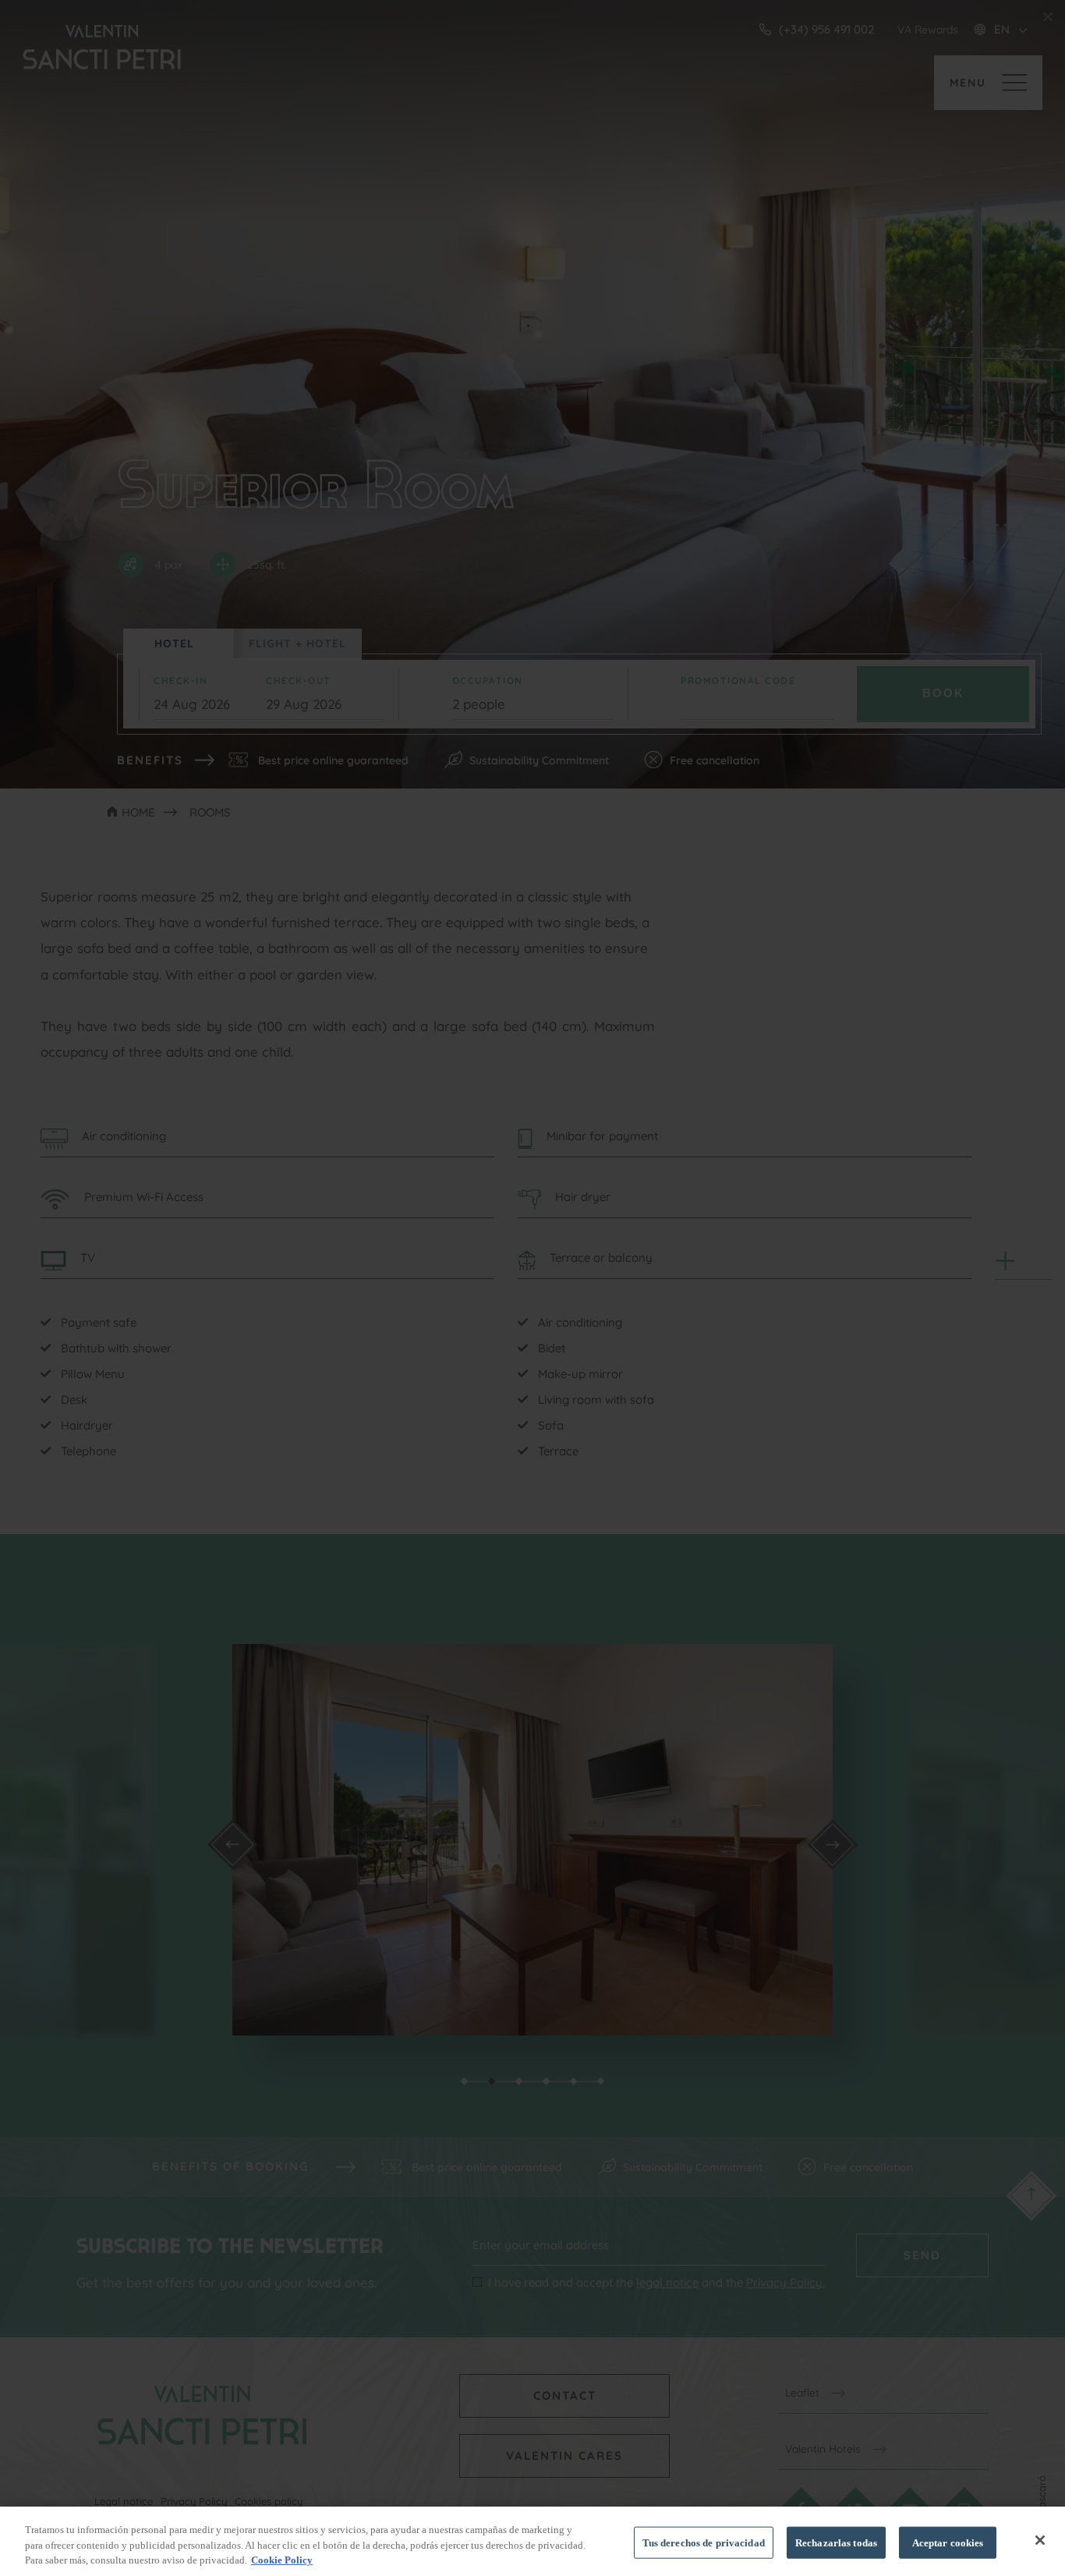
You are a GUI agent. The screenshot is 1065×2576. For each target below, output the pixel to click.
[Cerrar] (1040, 2540)
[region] (532, 2541)
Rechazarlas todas (836, 2542)
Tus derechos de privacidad (704, 2542)
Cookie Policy (282, 2560)
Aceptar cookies (948, 2542)
